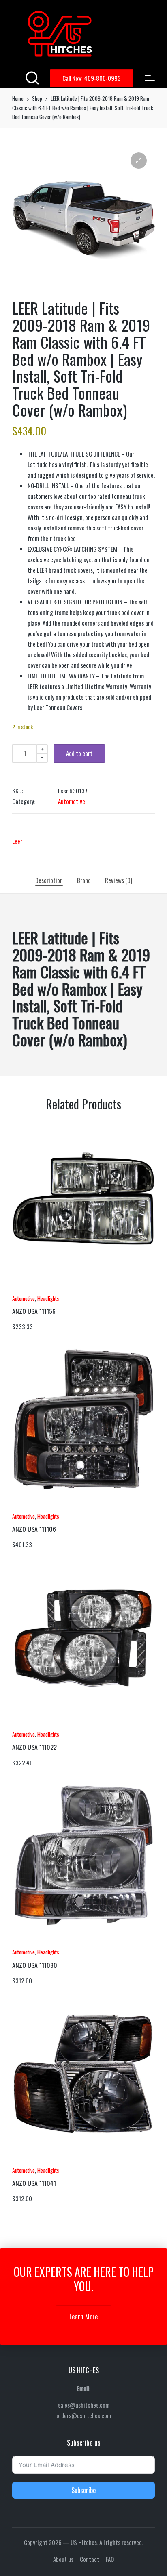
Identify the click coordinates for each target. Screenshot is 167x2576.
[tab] (49, 880)
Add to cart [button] (34, 1288)
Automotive (72, 801)
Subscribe (83, 2490)
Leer (17, 841)
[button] (92, 78)
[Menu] (150, 78)
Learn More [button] (83, 2317)
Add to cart (79, 753)
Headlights (48, 1298)
